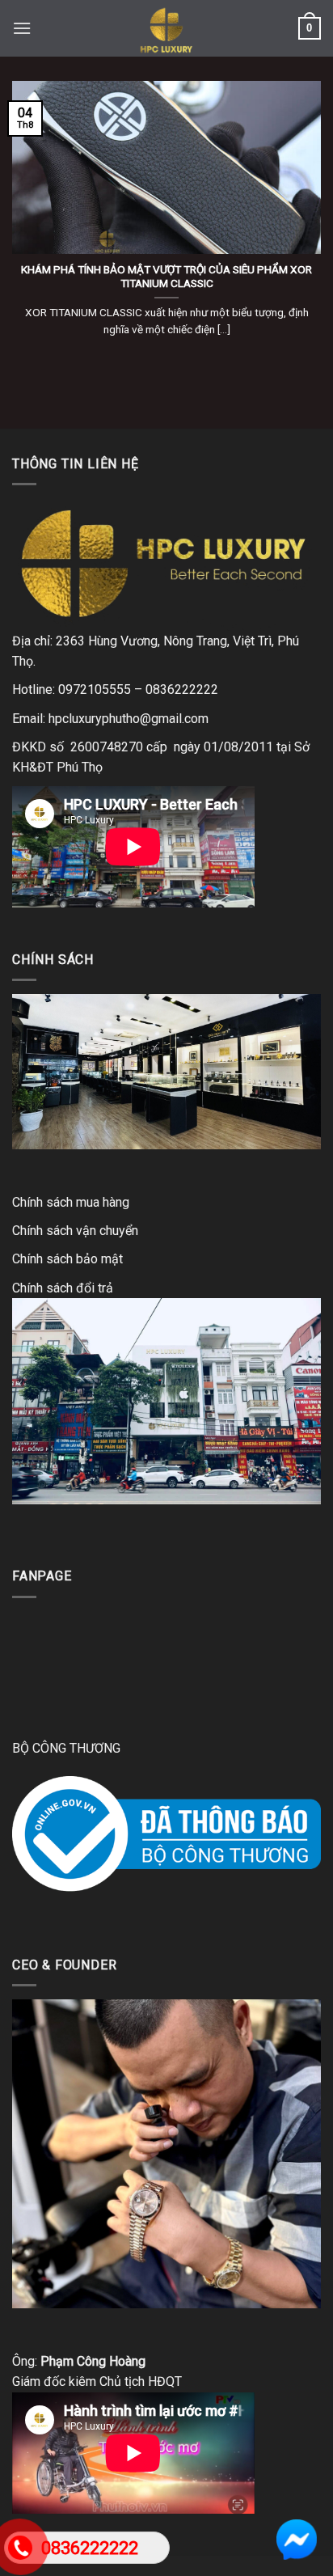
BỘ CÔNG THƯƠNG (66, 1748)
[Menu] (22, 28)
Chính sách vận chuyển (75, 1231)
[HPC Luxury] (166, 28)
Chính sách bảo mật (67, 1259)
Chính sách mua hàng (71, 1202)
